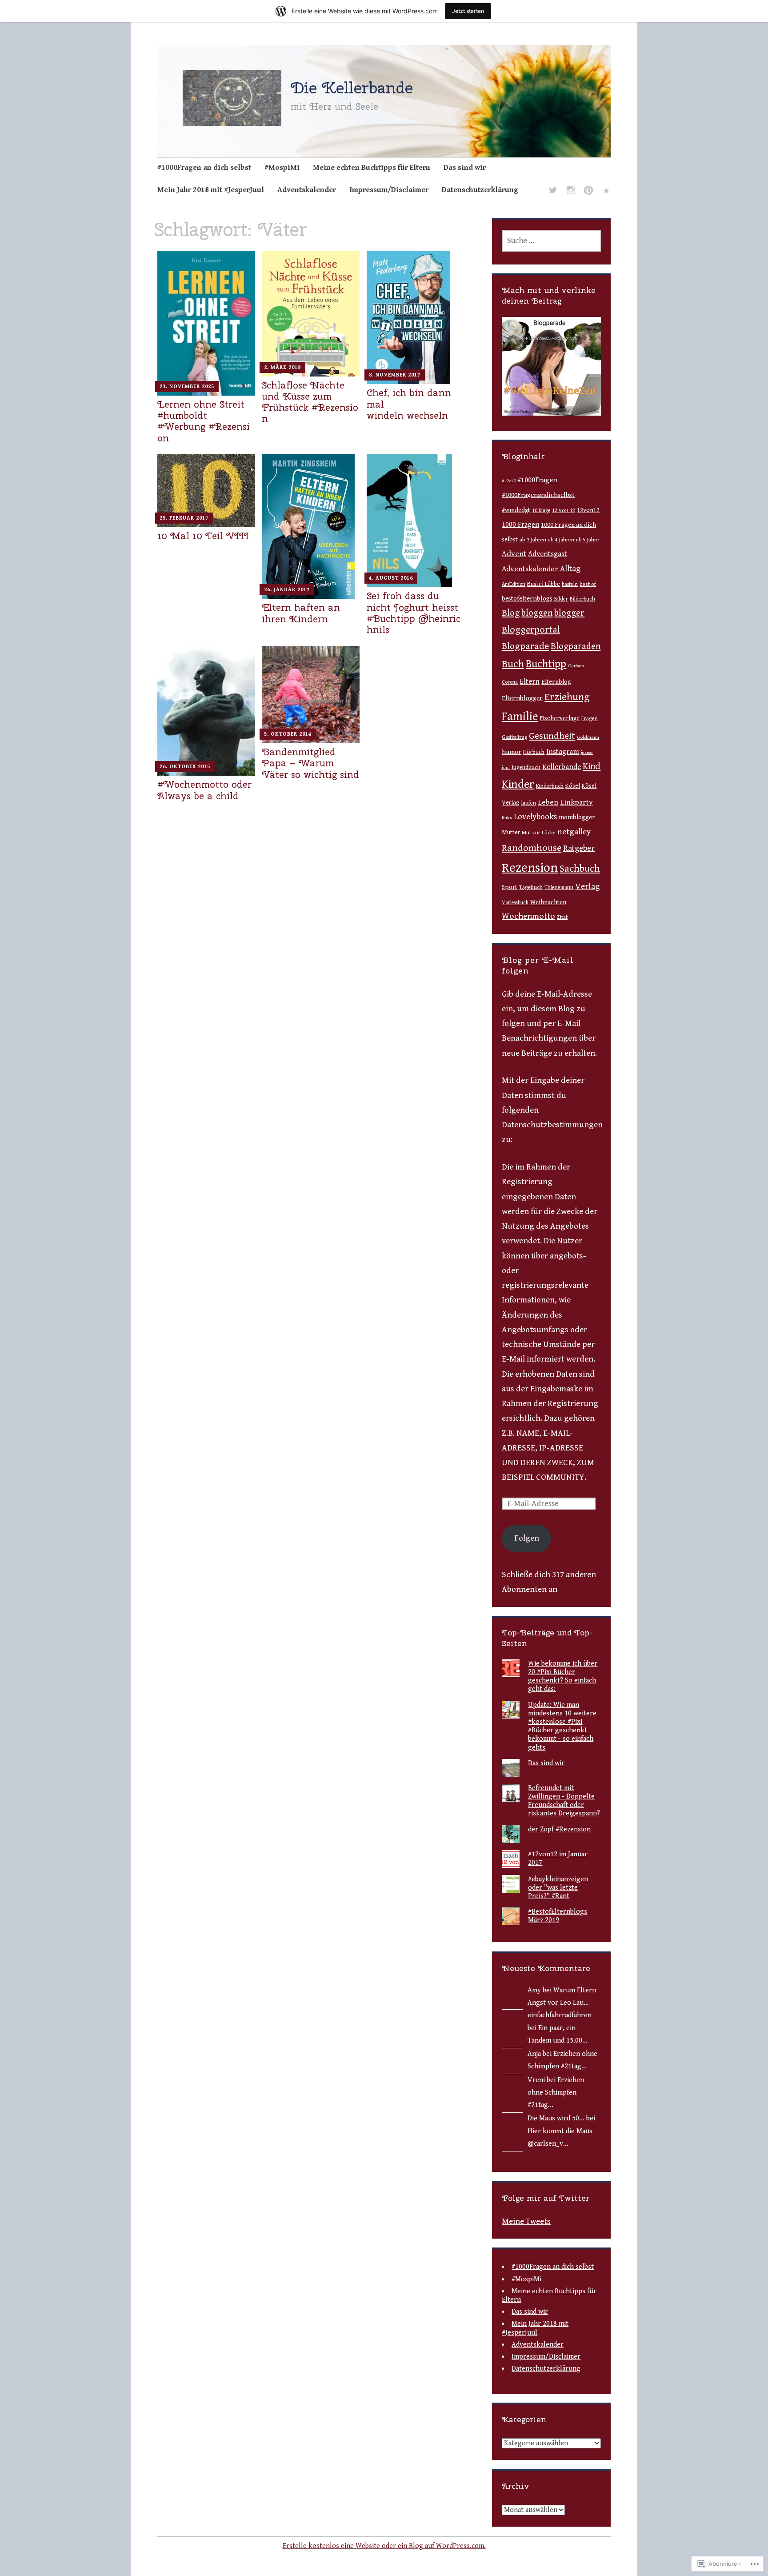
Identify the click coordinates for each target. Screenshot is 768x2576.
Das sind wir (465, 168)
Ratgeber (579, 848)
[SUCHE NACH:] (551, 241)
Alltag (570, 569)
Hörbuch (534, 752)
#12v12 (509, 481)
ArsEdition (514, 584)
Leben (548, 802)
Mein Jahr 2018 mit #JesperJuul (211, 190)
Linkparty (576, 802)
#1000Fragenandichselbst (538, 495)
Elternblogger (522, 698)
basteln (570, 584)
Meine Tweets (526, 2221)
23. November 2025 (187, 387)
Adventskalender (307, 190)
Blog (511, 613)
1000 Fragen (520, 525)
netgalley (574, 832)
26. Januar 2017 (287, 590)
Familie (520, 717)
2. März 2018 (282, 367)
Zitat (562, 917)
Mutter (511, 833)
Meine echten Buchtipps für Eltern (372, 168)
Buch (513, 664)
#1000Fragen (537, 480)
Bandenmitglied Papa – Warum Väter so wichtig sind (310, 763)
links (507, 818)
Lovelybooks (535, 817)
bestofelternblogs (527, 599)
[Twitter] (553, 192)
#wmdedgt (516, 510)
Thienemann (559, 887)
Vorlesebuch (515, 903)
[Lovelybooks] (606, 192)
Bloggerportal (531, 630)
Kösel (573, 786)
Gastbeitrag (514, 737)
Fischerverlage (560, 718)
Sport (510, 887)
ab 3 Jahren (533, 540)
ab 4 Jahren (561, 540)
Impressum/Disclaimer (389, 190)
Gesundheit (552, 736)
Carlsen (576, 666)
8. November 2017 (395, 375)
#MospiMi (282, 168)
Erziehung (567, 697)
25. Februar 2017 (184, 518)
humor (512, 752)
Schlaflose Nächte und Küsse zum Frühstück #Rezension (310, 402)
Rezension (530, 868)
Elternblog (556, 682)
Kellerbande (562, 767)
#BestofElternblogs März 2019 (558, 1916)
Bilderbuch (582, 599)
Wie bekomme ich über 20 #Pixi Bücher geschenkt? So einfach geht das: (563, 1677)
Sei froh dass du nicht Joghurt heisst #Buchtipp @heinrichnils (414, 613)
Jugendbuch (526, 767)
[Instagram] (571, 192)
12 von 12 (564, 511)
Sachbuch (580, 869)
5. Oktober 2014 (288, 734)
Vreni (536, 2080)
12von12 (588, 510)
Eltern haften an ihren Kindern (301, 613)
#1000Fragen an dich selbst (204, 168)
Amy (534, 1990)
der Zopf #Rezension (559, 1829)
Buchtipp (546, 664)
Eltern (530, 681)
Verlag (588, 886)
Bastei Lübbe (544, 584)
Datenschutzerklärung (480, 190)
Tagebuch (531, 887)
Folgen (527, 1538)
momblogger (577, 817)
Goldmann (588, 737)
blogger (569, 613)
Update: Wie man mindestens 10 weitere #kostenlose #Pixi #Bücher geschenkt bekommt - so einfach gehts (562, 1726)
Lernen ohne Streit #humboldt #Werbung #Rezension (204, 421)
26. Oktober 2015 (185, 767)
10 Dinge (541, 511)
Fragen (590, 719)
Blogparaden (576, 646)
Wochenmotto (528, 916)
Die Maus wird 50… (556, 2118)
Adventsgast (548, 554)
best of (588, 584)
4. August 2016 (391, 578)
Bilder (561, 599)
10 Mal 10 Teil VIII (203, 536)
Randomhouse (532, 848)
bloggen (537, 613)
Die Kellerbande (352, 88)
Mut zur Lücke (539, 833)
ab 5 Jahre (588, 540)
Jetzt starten (468, 11)
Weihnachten (548, 902)
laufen (528, 803)
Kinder (518, 784)
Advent (514, 554)
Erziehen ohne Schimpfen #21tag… (556, 2093)
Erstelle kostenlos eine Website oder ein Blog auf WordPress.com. (384, 2546)
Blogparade (525, 646)
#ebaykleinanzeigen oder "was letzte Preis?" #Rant (558, 1888)
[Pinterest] (588, 192)
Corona (510, 682)
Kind (592, 766)
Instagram (563, 752)
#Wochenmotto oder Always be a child (204, 790)
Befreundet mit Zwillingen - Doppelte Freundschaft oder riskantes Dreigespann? (564, 1801)
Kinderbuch (550, 786)
